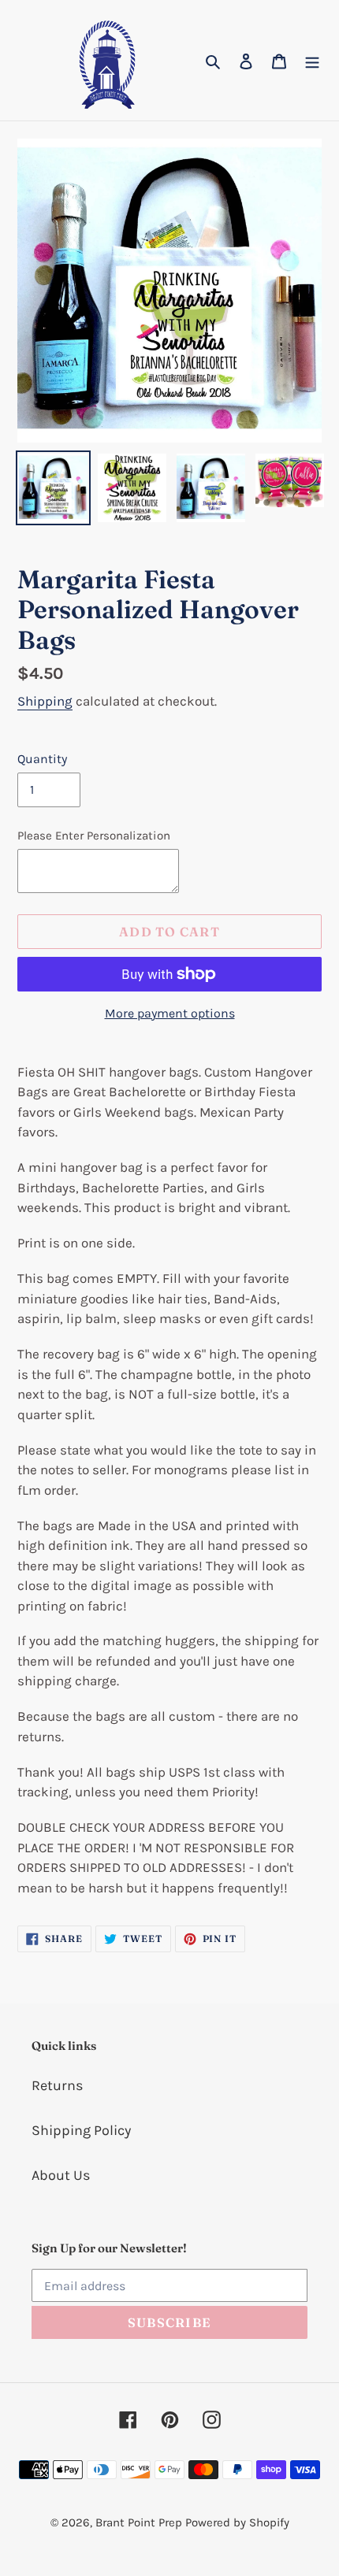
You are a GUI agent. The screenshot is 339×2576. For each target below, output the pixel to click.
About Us (61, 2175)
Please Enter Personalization (94, 836)
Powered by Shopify (237, 2522)
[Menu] (312, 60)
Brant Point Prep (139, 2522)
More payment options (170, 1013)
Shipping (45, 701)
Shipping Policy (81, 2130)
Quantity (42, 759)
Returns (57, 2085)
